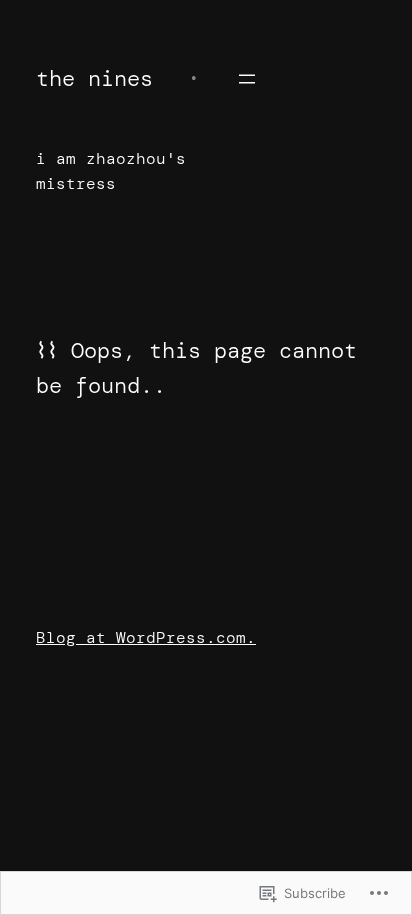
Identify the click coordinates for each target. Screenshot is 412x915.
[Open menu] (247, 79)
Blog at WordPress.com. (146, 637)
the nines (94, 78)
